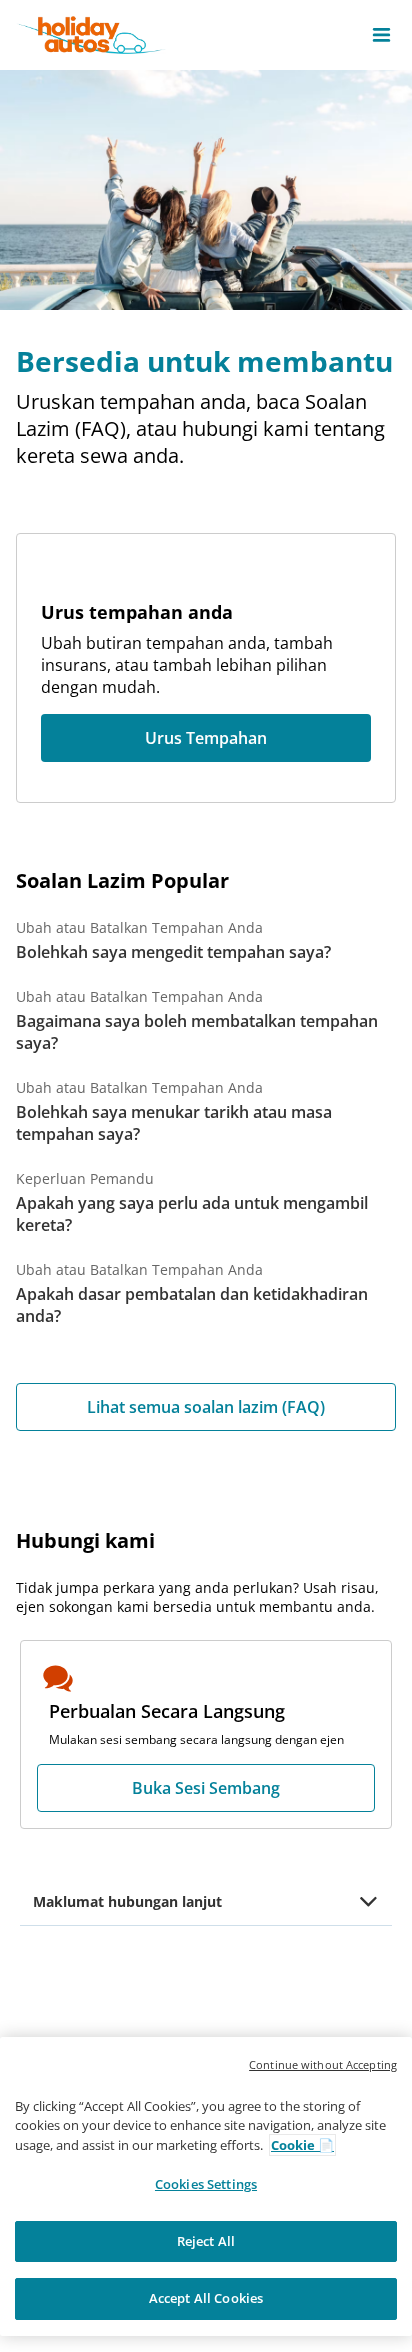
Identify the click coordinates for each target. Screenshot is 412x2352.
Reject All (206, 2241)
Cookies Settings (206, 2184)
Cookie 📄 (302, 2145)
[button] (381, 35)
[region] (206, 2186)
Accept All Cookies (206, 2298)
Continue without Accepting (323, 2064)
